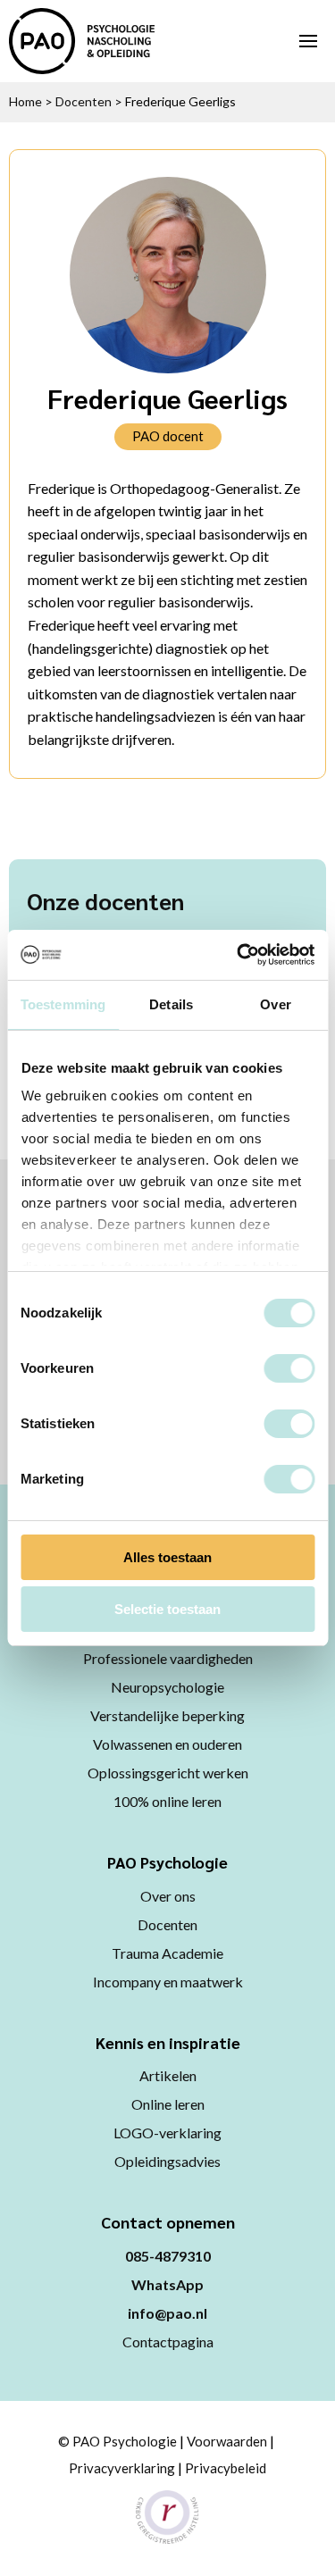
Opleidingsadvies (167, 2161)
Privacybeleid (226, 2468)
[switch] (289, 1368)
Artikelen (168, 2075)
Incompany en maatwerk (168, 1982)
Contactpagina (168, 2342)
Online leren (168, 2104)
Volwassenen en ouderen (167, 1744)
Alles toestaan (167, 1557)
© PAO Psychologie (117, 2441)
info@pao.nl (167, 2313)
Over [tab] (275, 1004)
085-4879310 (168, 2256)
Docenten (84, 101)
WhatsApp (167, 2284)
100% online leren (167, 1801)
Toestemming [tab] (63, 1004)
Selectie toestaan (167, 1609)
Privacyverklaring (122, 2468)
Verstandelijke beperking (167, 1715)
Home (25, 101)
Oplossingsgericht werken (168, 1773)
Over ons (168, 1896)
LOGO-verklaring (167, 2133)
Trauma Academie (167, 1953)
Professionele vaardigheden (168, 1658)
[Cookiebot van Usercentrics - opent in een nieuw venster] (239, 955)
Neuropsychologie (167, 1687)
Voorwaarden (227, 2441)
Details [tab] (171, 1004)
